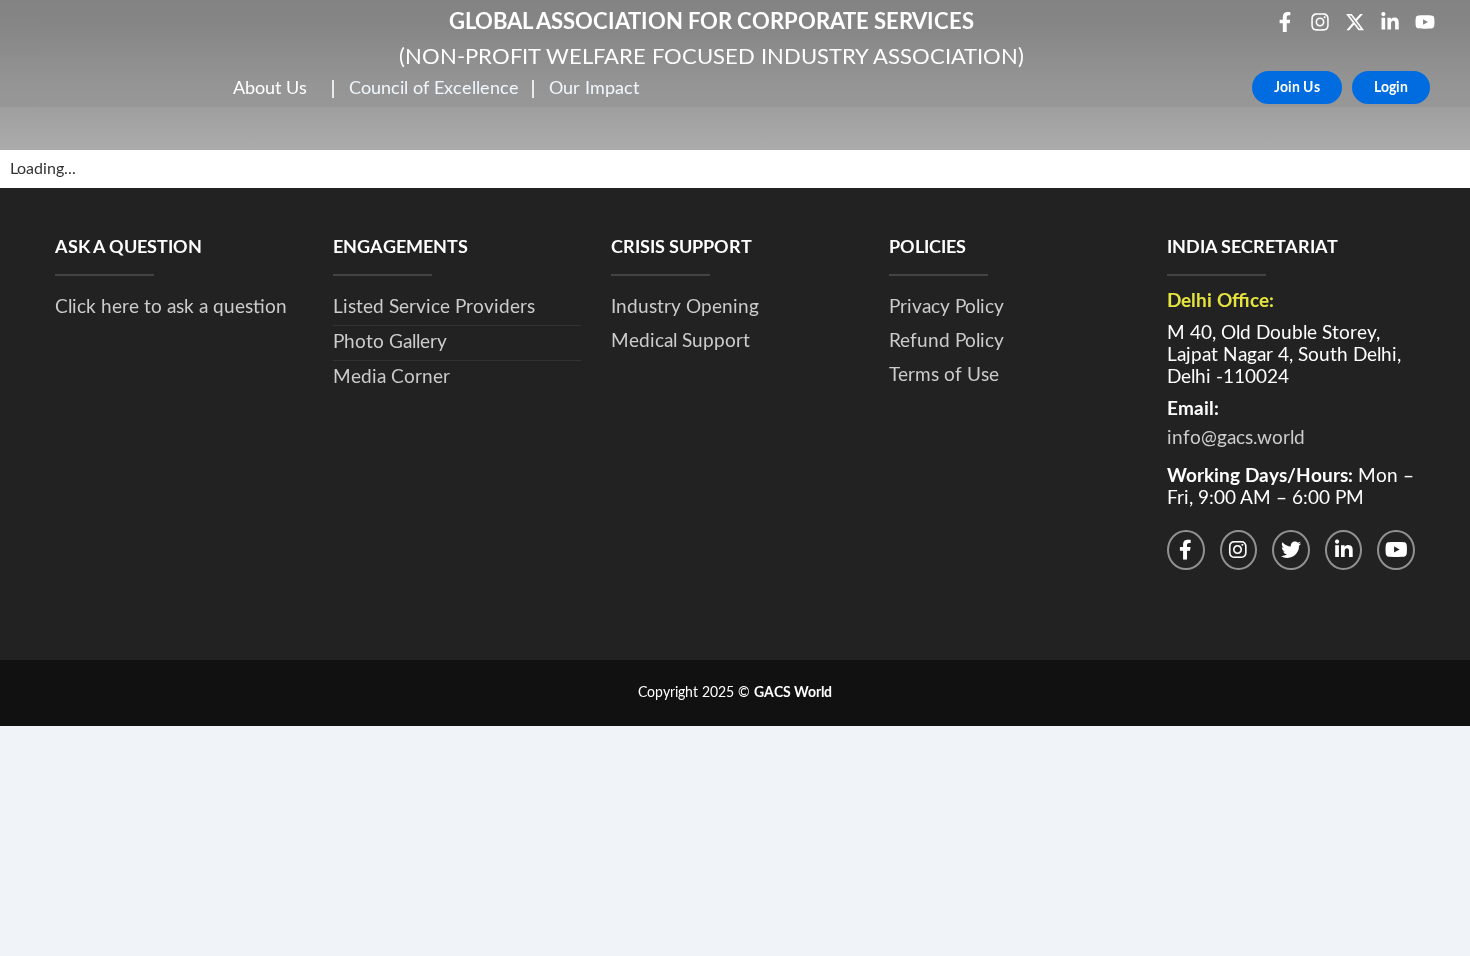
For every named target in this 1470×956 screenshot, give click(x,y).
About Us (270, 88)
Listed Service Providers (434, 307)
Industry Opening (685, 307)
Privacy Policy (946, 307)
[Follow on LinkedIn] (1344, 550)
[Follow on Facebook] (1186, 550)
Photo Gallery (390, 342)
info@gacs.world (1236, 438)
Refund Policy (946, 341)
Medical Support (680, 341)
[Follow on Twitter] (1291, 550)
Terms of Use (944, 375)
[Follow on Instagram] (1239, 550)
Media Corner (391, 377)
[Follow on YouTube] (1396, 550)
